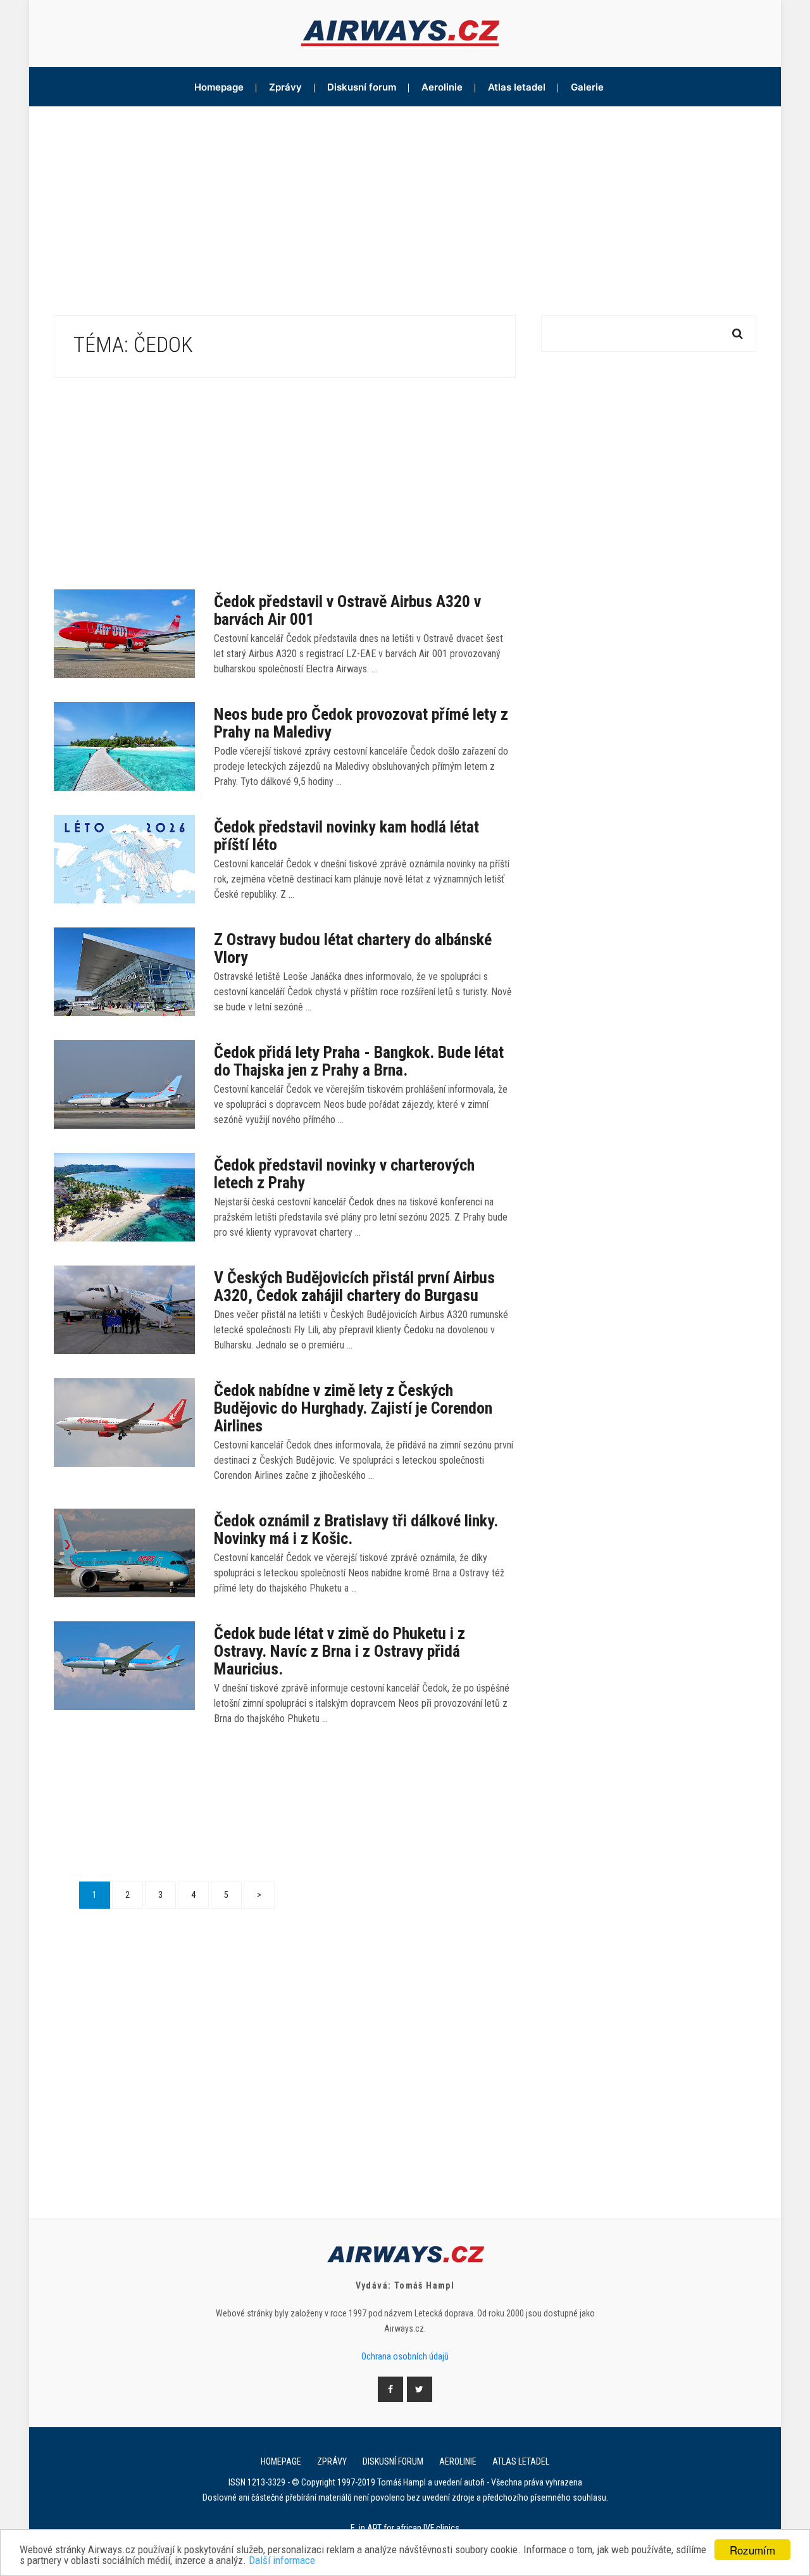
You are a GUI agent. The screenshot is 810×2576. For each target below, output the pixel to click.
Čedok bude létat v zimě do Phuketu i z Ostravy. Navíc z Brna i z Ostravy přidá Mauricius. (340, 1651)
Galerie (587, 87)
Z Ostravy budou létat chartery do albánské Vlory (353, 948)
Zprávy (285, 87)
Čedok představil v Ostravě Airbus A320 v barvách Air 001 (347, 610)
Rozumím (752, 2550)
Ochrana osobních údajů (405, 2356)
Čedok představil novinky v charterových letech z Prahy (344, 1174)
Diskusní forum (362, 87)
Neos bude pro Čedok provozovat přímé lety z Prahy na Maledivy (361, 723)
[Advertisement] (405, 201)
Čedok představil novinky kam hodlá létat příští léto (346, 836)
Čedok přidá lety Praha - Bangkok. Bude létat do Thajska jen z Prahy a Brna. (359, 1061)
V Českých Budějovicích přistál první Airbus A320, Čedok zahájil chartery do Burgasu (354, 1286)
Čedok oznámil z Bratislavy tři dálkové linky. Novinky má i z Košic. (356, 1530)
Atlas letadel (517, 87)
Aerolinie (442, 87)
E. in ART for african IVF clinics (405, 2528)
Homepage (219, 87)
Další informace (282, 2560)
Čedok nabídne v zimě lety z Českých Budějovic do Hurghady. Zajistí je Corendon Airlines (353, 1408)
